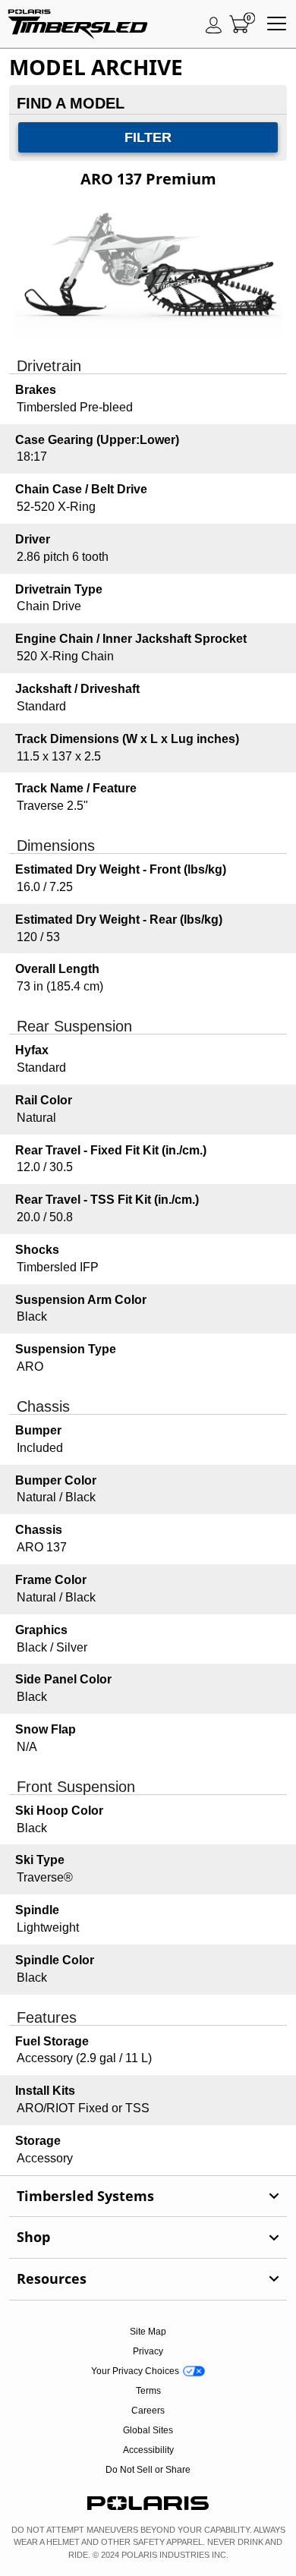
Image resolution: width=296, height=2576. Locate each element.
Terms (148, 2391)
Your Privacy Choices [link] (135, 2371)
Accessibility (148, 2450)
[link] (148, 2197)
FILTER (148, 137)
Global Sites (148, 2430)
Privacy (148, 2351)
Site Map (148, 2332)
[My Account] (214, 24)
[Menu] (277, 24)
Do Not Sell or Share (148, 2470)
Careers (148, 2411)
